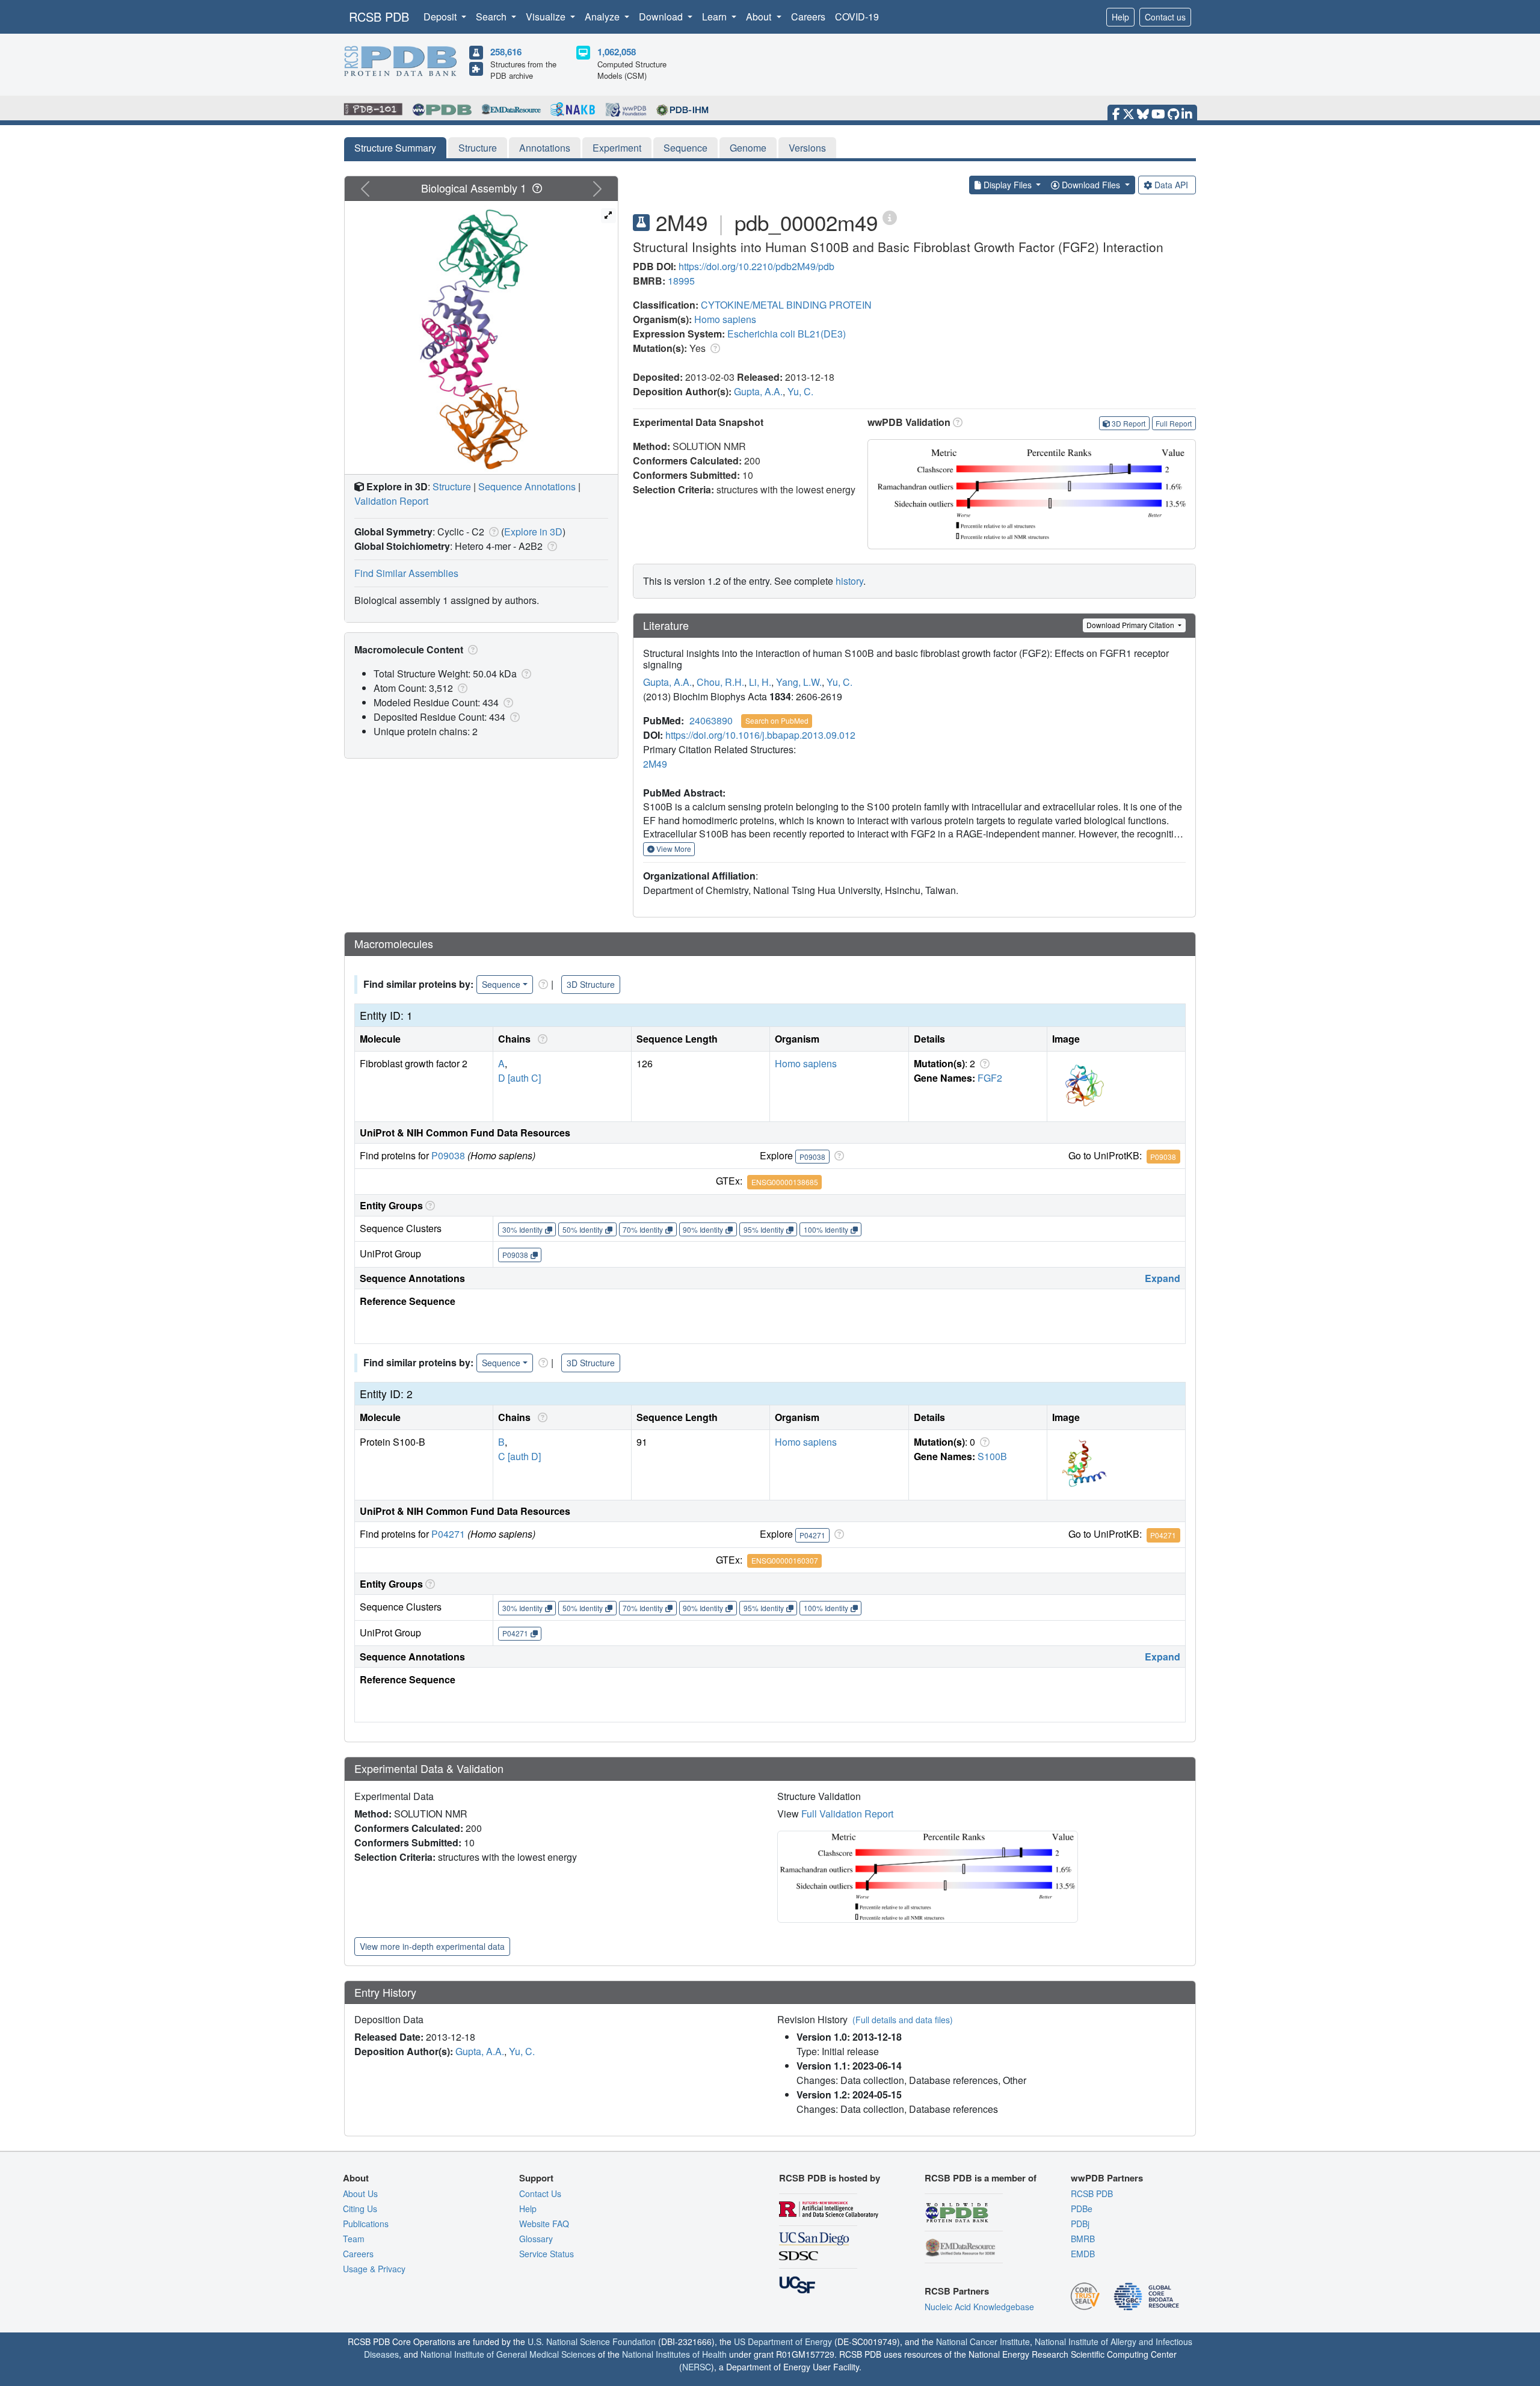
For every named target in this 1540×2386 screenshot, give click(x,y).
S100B (992, 1456)
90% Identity (703, 1229)
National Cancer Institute (983, 2341)
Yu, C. (800, 391)
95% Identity (764, 1229)
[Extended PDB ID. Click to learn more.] (890, 217)
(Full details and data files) (903, 2020)
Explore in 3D (533, 532)
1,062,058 (617, 52)
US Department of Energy (783, 2341)
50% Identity (583, 1229)
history (849, 581)
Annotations (545, 148)
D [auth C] (519, 1078)
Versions (807, 148)
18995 (681, 281)
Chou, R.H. (720, 682)
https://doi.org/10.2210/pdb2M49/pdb (756, 266)
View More (673, 849)
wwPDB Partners (1107, 2178)
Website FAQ (544, 2224)
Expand (1163, 1278)
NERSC (697, 2367)
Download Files (1091, 185)
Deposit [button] (441, 17)
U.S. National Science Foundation (592, 2341)
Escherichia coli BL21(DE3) (787, 334)
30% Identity (522, 1229)
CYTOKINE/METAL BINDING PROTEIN (786, 305)
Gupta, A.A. (758, 391)
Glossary (536, 2239)
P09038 (448, 1155)
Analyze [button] (603, 17)
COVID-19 (857, 17)
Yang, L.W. (799, 682)
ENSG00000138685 (785, 1182)
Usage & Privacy (374, 2269)
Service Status (547, 2254)
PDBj (1080, 2224)
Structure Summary (395, 148)
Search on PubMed (777, 720)
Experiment (617, 148)
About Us (360, 2193)
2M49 (655, 764)
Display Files (1008, 185)
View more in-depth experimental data (432, 1946)
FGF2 (990, 1078)
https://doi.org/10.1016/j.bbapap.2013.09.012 (760, 735)
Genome (748, 148)
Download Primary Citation (1131, 625)
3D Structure (591, 984)
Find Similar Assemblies (406, 573)
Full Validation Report (847, 1814)
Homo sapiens (725, 319)
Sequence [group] (501, 984)
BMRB (1083, 2239)
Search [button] (492, 17)
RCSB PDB (379, 17)
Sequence (685, 148)
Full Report (1174, 423)
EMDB (1083, 2254)
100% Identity (826, 1229)
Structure (478, 148)
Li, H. (760, 682)
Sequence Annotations (527, 486)
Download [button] (662, 17)
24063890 (711, 720)
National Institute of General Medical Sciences (508, 2354)
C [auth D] (519, 1456)
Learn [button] (716, 17)
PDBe (1082, 2209)
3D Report (1129, 423)
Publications (366, 2224)
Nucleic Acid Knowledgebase (979, 2307)
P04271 (448, 1534)
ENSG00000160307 (785, 1560)
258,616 (506, 52)
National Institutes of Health (674, 2354)
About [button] (760, 17)
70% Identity (643, 1229)
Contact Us (540, 2193)
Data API (1171, 185)
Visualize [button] (547, 17)
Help (1120, 17)
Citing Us (360, 2209)
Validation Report (391, 501)
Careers (808, 17)
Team (354, 2239)
